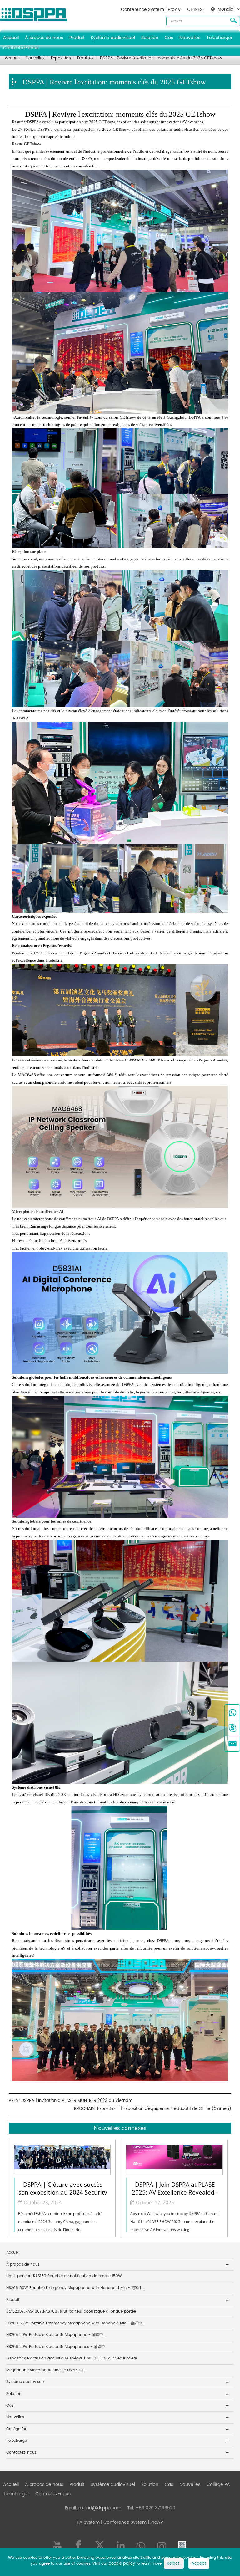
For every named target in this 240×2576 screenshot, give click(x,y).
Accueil (11, 38)
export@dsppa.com (100, 2508)
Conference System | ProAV (151, 10)
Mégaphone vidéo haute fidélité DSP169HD (46, 2370)
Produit (77, 38)
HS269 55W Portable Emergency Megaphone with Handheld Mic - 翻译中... (76, 2323)
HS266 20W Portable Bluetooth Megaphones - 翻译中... (57, 2347)
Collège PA (16, 2429)
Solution (150, 38)
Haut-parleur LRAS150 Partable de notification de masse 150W (64, 2276)
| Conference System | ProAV (132, 2522)
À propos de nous (44, 38)
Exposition (61, 58)
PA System (88, 2522)
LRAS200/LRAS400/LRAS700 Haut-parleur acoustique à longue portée (71, 2311)
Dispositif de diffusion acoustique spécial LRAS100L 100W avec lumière (72, 2358)
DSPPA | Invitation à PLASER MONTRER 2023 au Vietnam (77, 2101)
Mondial (226, 9)
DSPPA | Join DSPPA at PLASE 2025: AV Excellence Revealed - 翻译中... (175, 2188)
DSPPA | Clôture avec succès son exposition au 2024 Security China (63, 2188)
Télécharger (220, 38)
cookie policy (122, 2564)
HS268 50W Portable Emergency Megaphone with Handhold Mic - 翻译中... (76, 2288)
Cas (169, 38)
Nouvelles (190, 38)
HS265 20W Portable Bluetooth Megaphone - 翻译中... (56, 2335)
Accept (199, 2564)
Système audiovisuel (113, 38)
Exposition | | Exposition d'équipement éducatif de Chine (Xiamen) (164, 2109)
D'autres (85, 58)
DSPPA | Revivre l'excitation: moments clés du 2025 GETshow (161, 58)
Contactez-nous (21, 48)
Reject (174, 2564)
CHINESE (196, 10)
